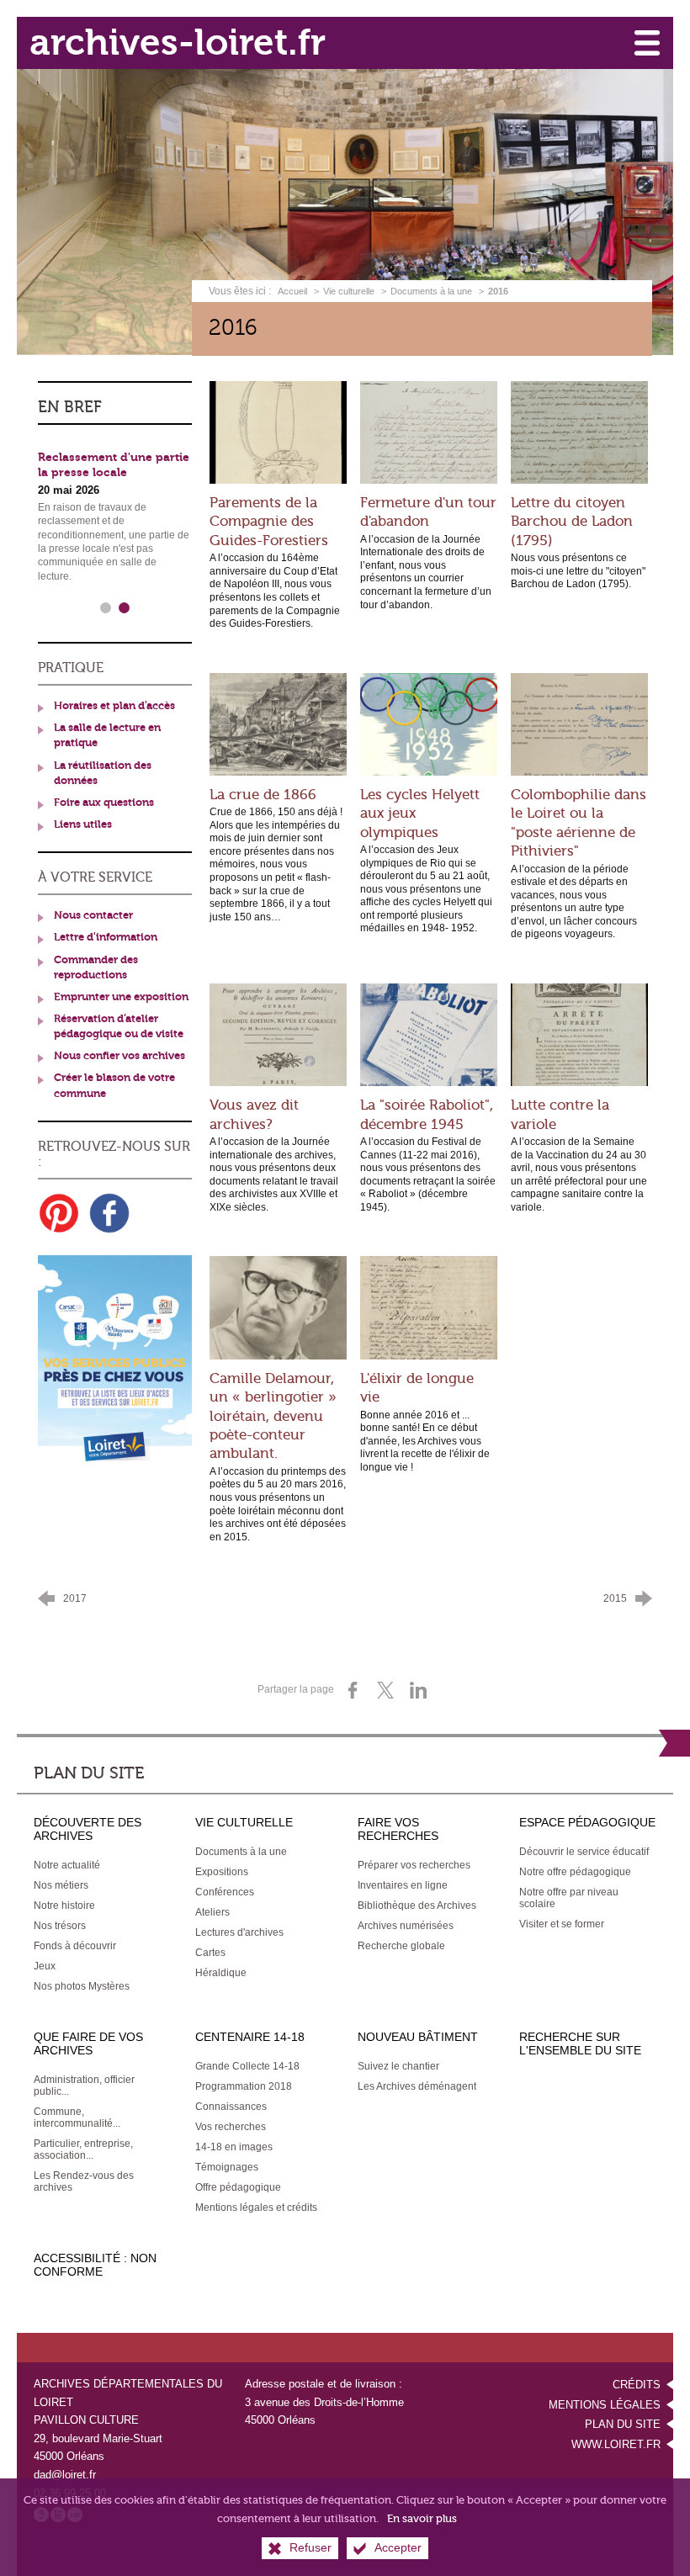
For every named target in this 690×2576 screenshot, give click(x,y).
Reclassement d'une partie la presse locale (114, 465)
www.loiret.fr (616, 2444)
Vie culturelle (349, 291)
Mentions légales (605, 2405)
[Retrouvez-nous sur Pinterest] (59, 1213)
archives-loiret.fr (178, 42)
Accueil (294, 291)
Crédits (637, 2385)
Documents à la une (431, 291)
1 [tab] (105, 608)
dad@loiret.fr (65, 2475)
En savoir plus (422, 2518)
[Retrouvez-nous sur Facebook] (109, 1213)
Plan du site (623, 2424)
